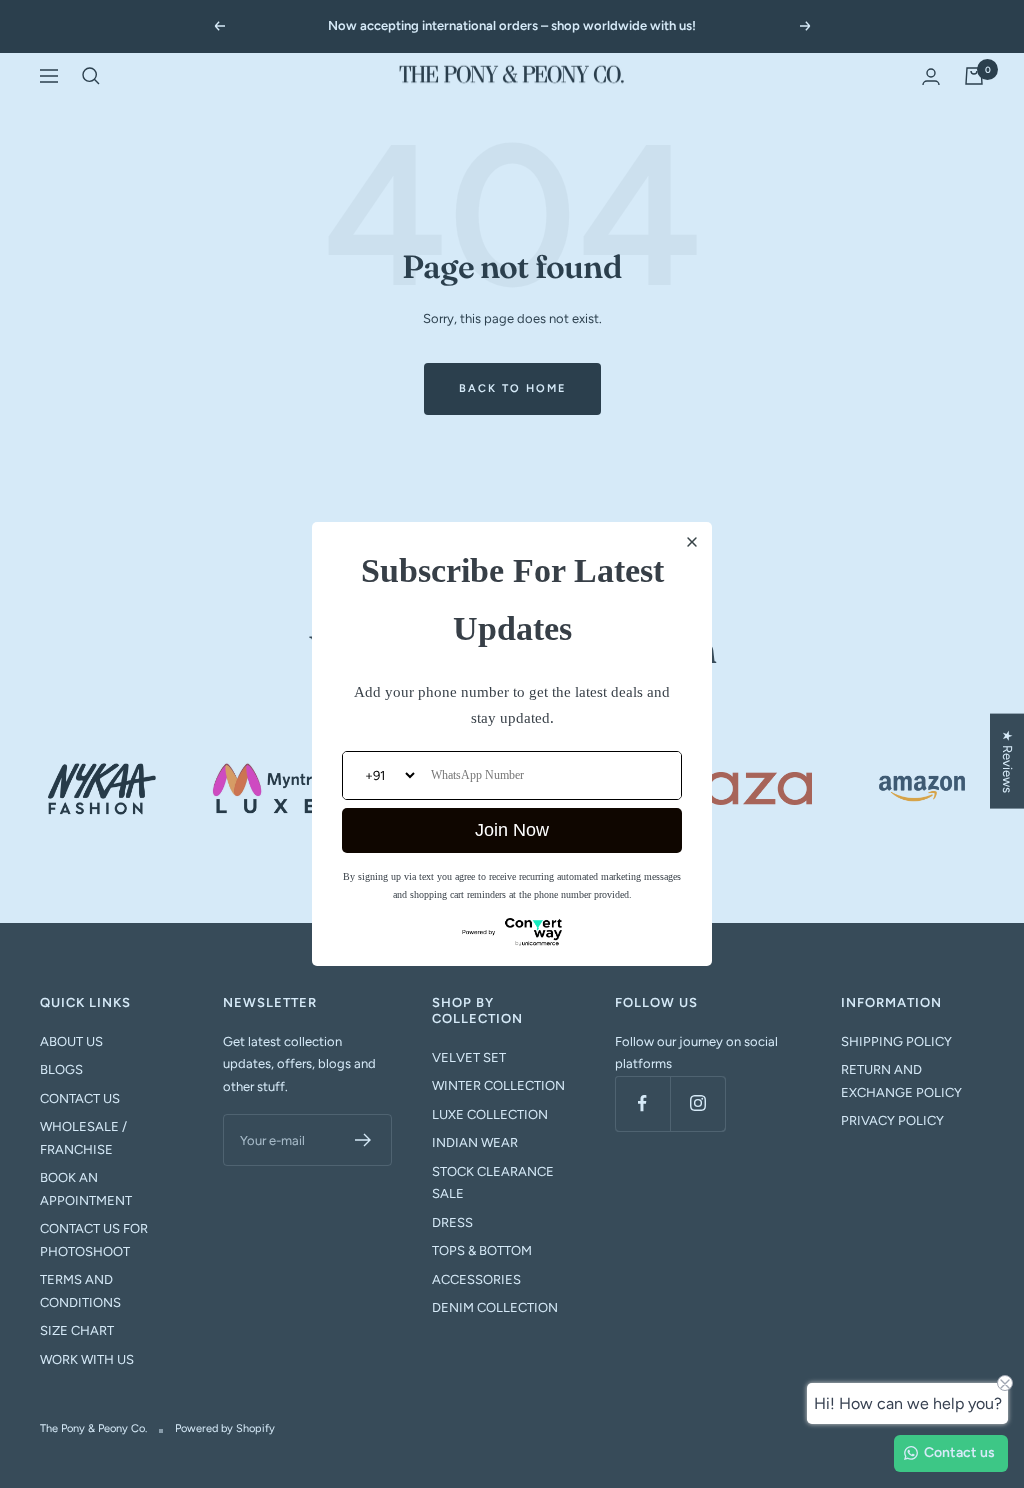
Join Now (512, 830)
